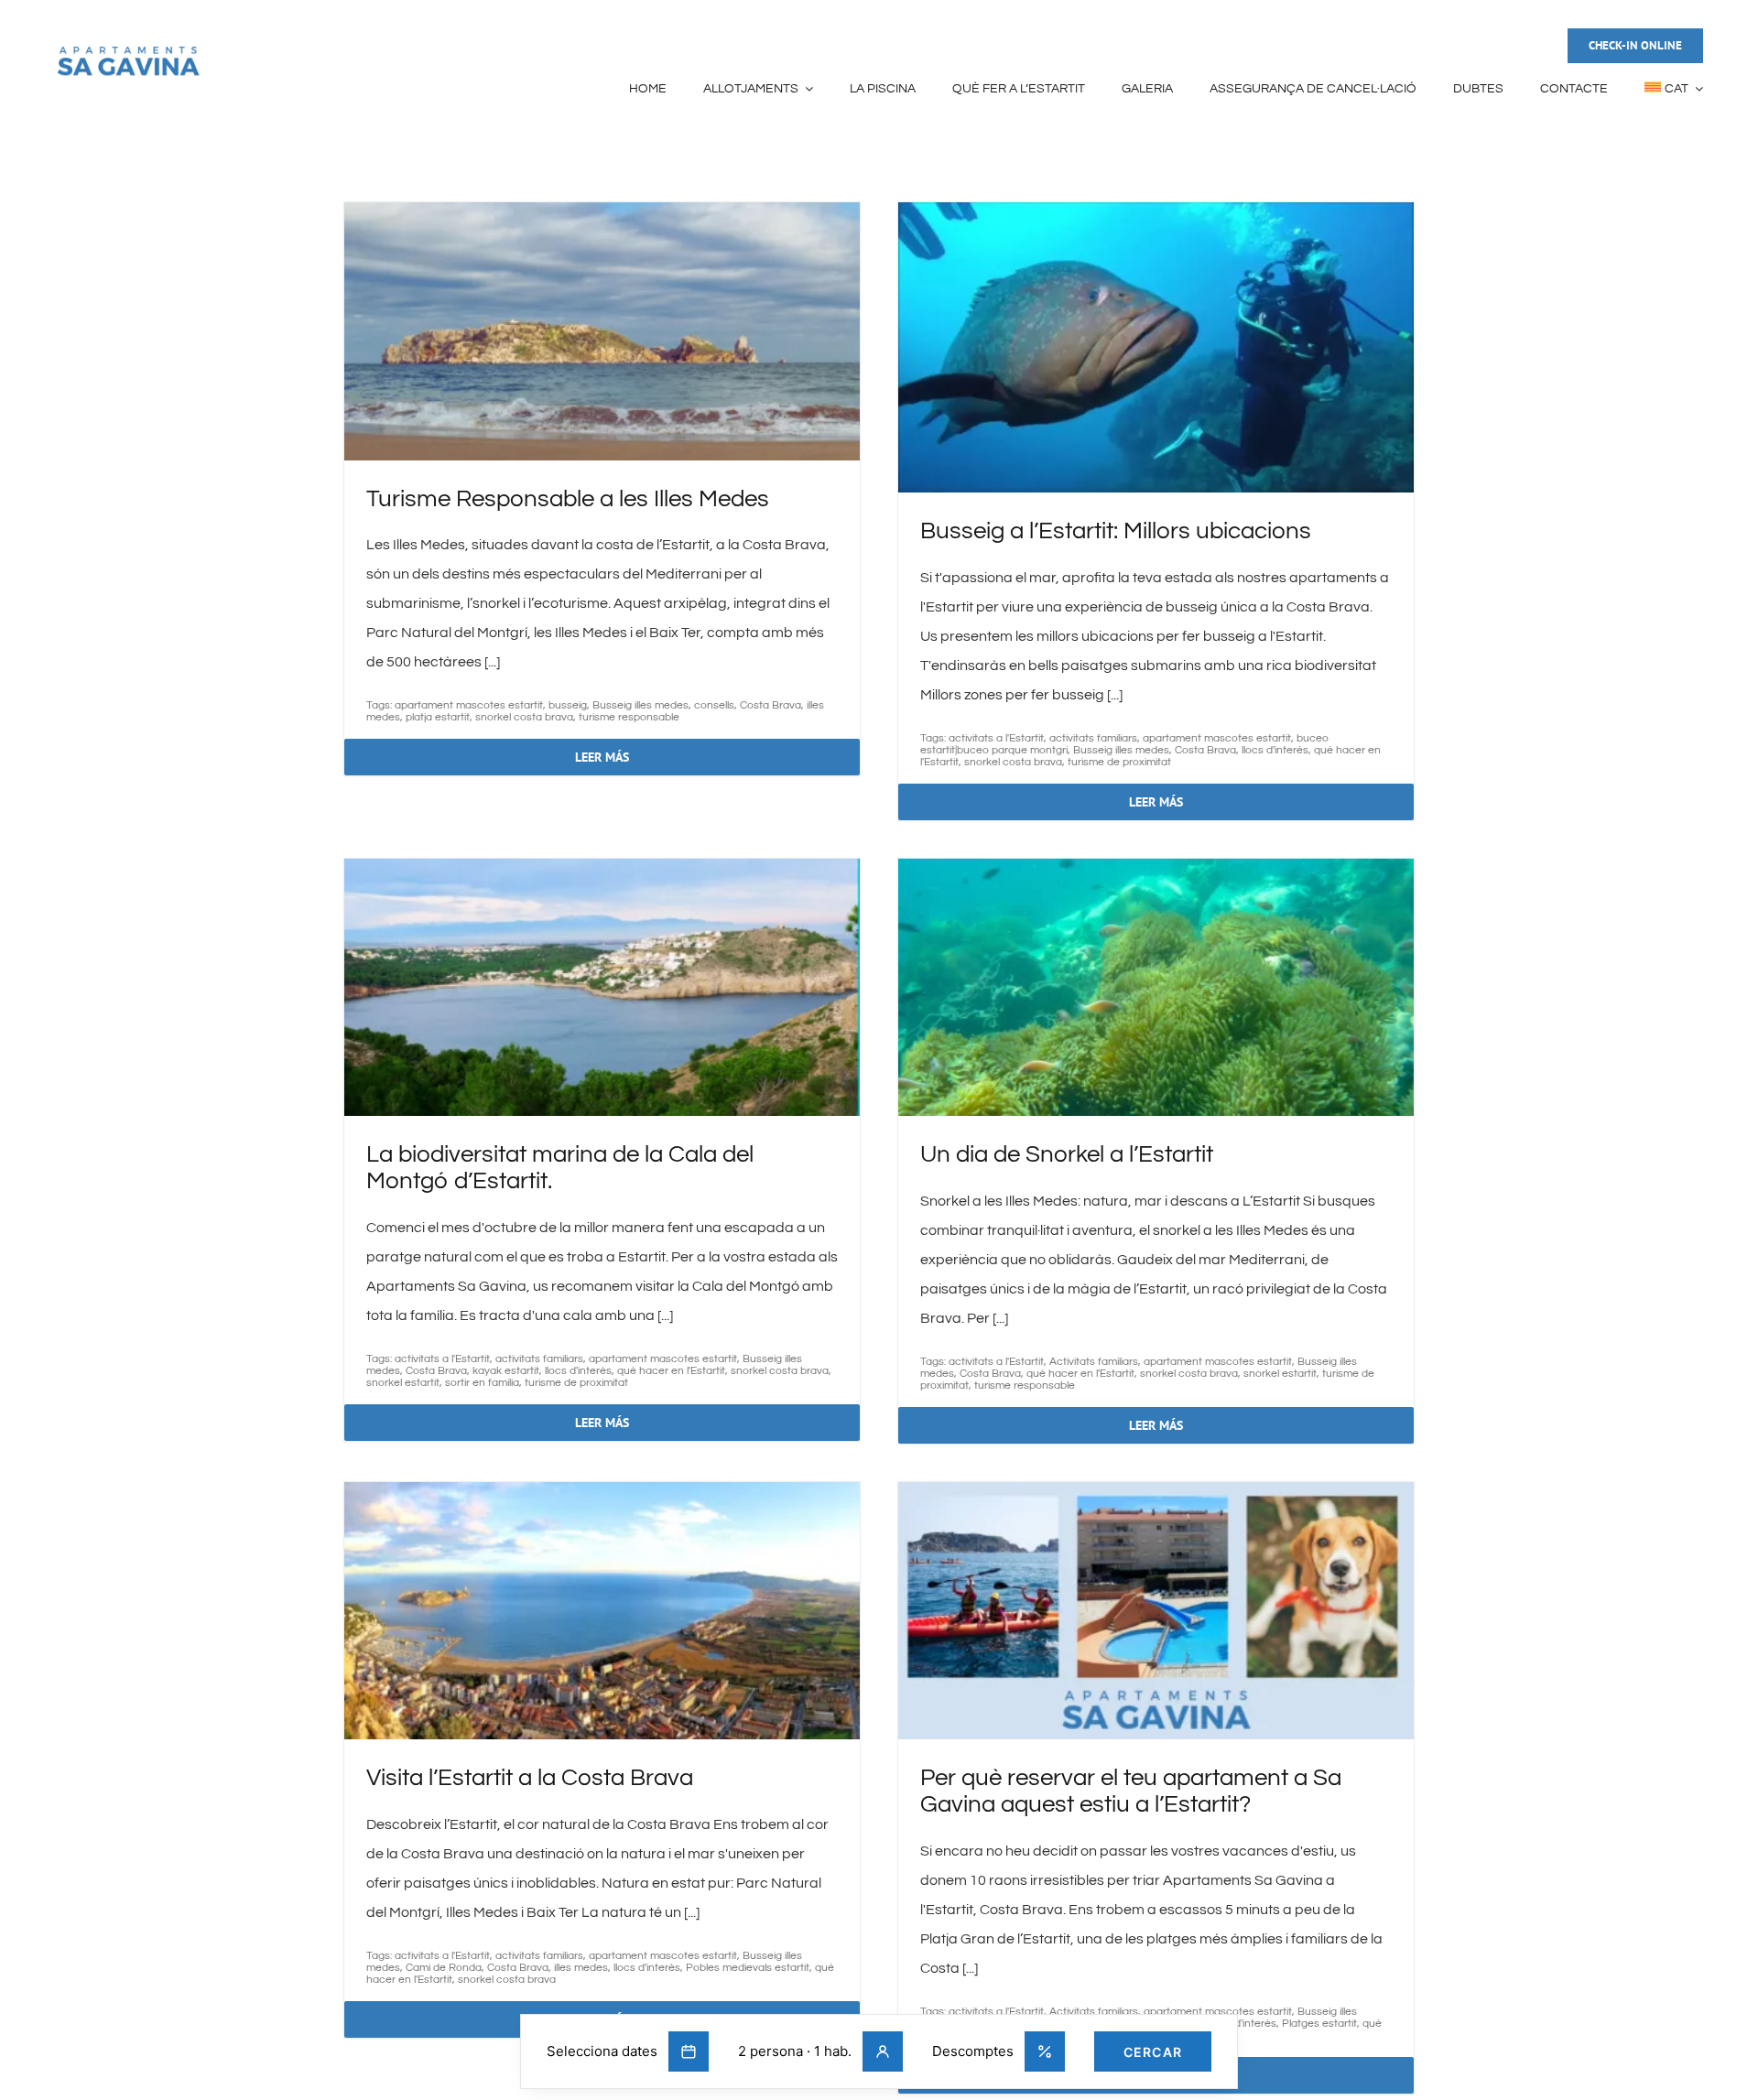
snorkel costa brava (524, 717)
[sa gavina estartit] (128, 51)
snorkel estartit (403, 1383)
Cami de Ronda (444, 1968)
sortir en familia (482, 1383)
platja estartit (438, 717)
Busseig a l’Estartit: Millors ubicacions (1116, 531)
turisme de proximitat (1119, 762)
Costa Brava (770, 705)
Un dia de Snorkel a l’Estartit (1067, 1154)
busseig (568, 705)
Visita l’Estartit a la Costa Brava (530, 1778)
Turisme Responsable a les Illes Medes (568, 499)
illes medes (581, 1968)
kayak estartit (506, 1371)
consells (714, 705)
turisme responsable (629, 717)
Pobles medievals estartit (748, 1968)
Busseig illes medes (640, 705)
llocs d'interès (1275, 750)
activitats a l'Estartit (996, 738)
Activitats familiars (1094, 1362)
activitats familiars (1093, 738)
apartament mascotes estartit (469, 705)
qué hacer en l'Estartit (671, 1371)
